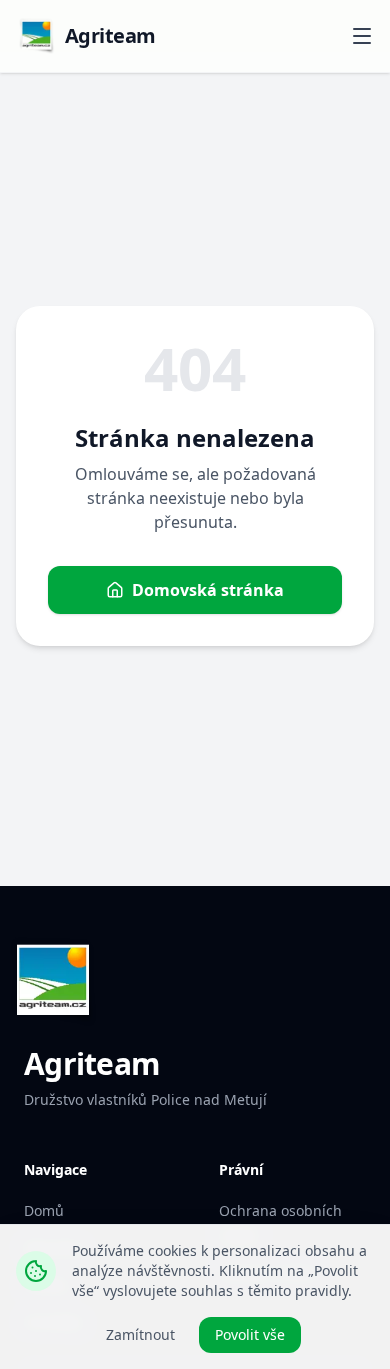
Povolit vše (250, 1334)
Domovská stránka (208, 590)
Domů (44, 1210)
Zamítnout (140, 1334)
